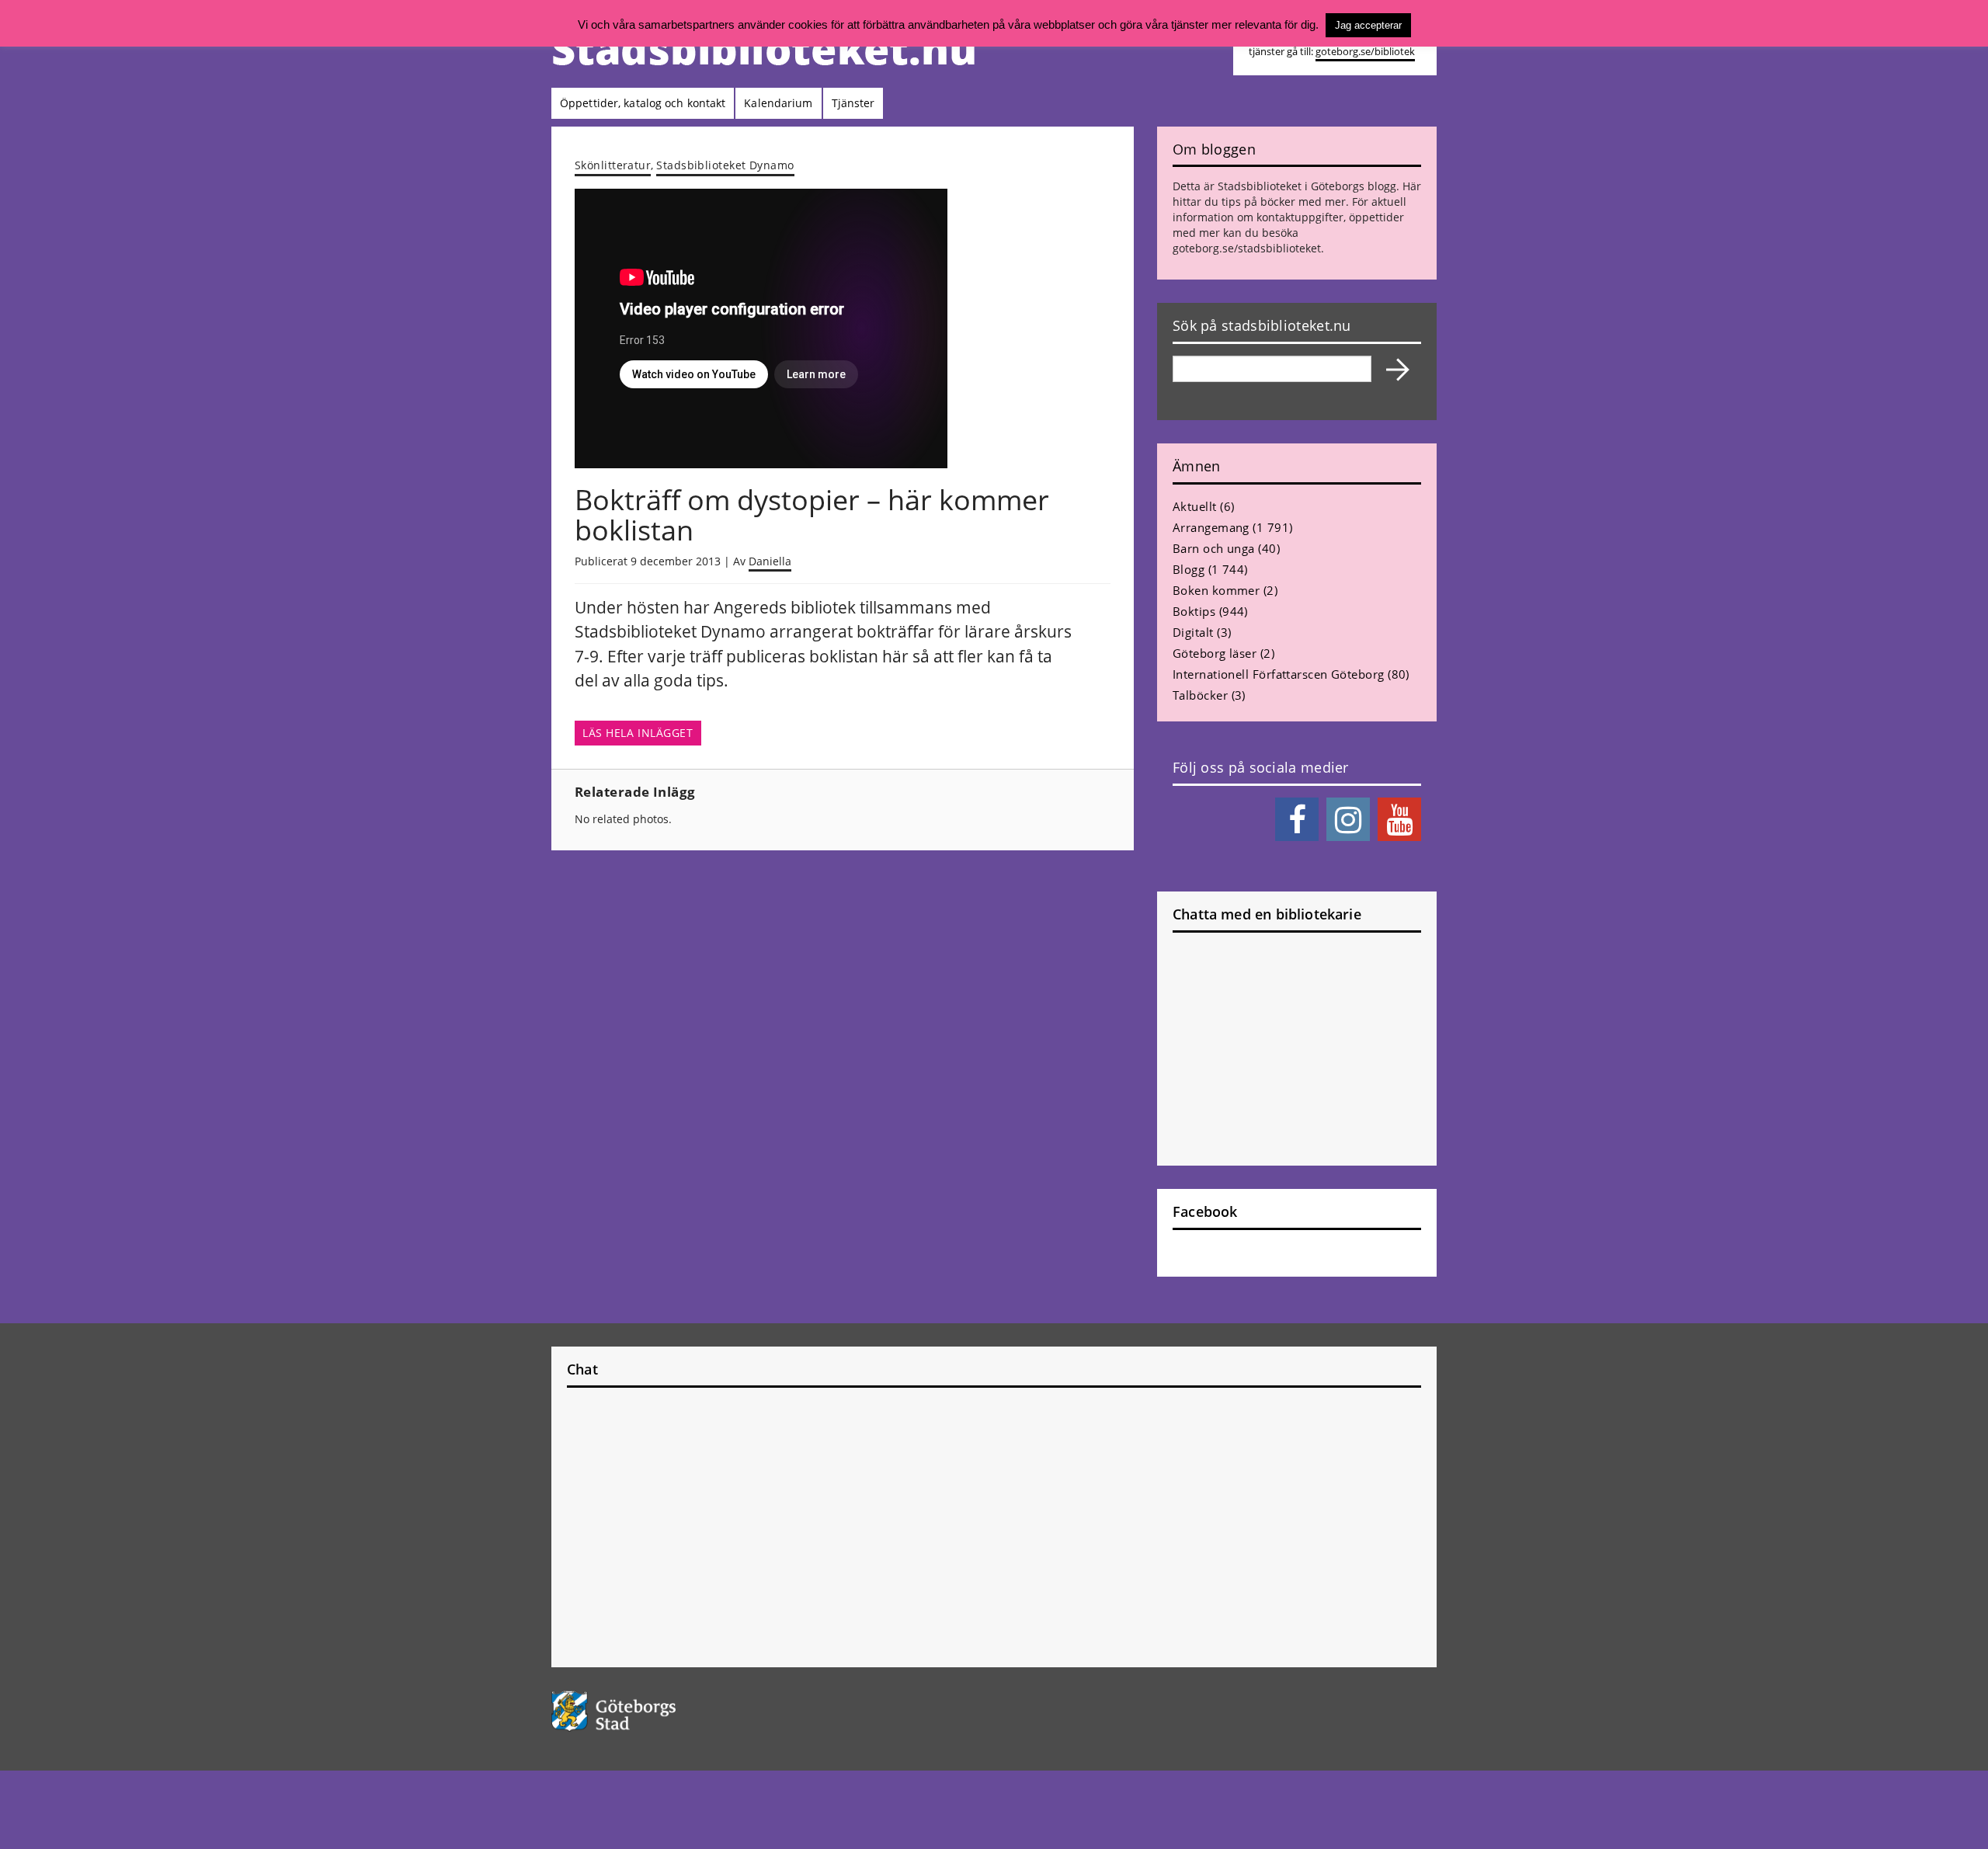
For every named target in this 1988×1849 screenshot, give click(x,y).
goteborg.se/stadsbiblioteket (1247, 248)
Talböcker (1200, 695)
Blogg (1189, 569)
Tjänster (853, 103)
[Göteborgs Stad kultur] (653, 1711)
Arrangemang (1211, 527)
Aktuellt (1195, 506)
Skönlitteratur (613, 165)
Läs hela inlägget (638, 733)
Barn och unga (1214, 548)
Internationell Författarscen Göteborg (1279, 674)
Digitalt (1193, 632)
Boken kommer (1216, 590)
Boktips (1194, 611)
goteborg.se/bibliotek (1365, 52)
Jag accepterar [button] (1368, 25)
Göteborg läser (1215, 653)
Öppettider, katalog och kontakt (643, 103)
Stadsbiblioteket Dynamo (725, 165)
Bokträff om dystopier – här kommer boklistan (812, 515)
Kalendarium (778, 103)
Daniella (770, 561)
